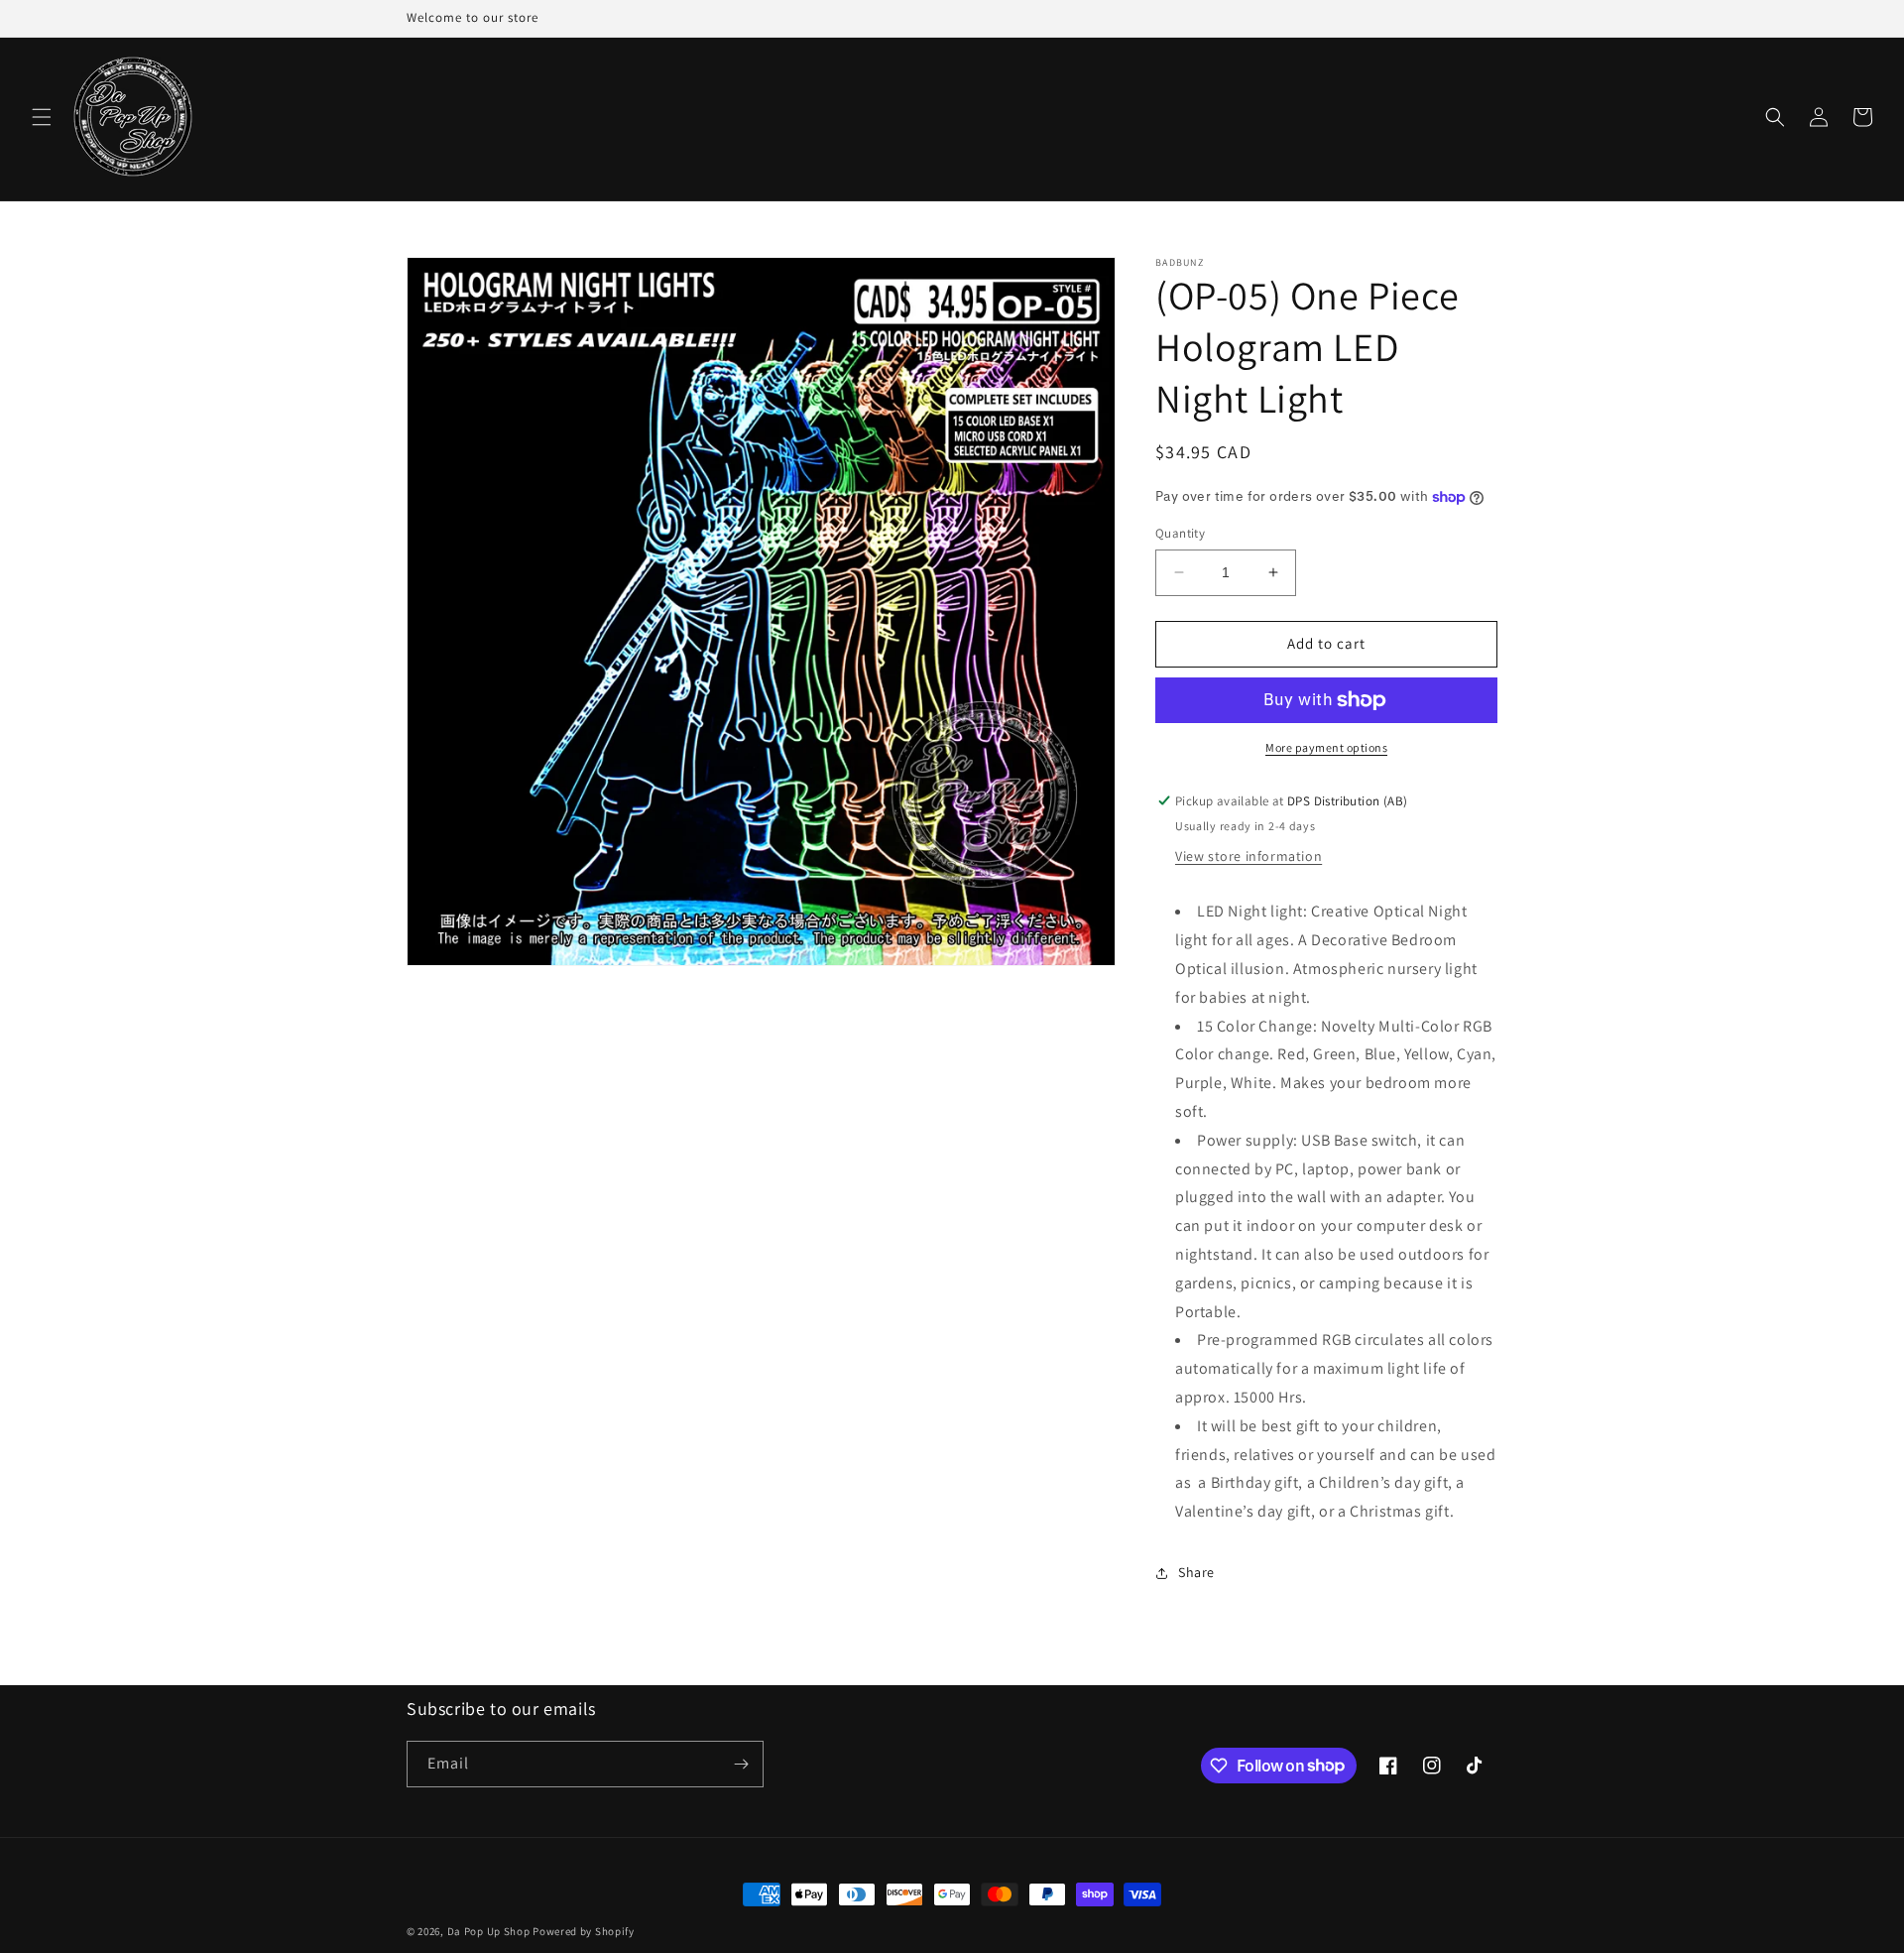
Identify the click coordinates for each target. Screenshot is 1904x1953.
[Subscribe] (741, 1764)
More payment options (1326, 747)
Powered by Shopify (584, 1931)
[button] (42, 117)
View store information (1249, 856)
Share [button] (1196, 1572)
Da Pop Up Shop (489, 1931)
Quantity (1180, 533)
